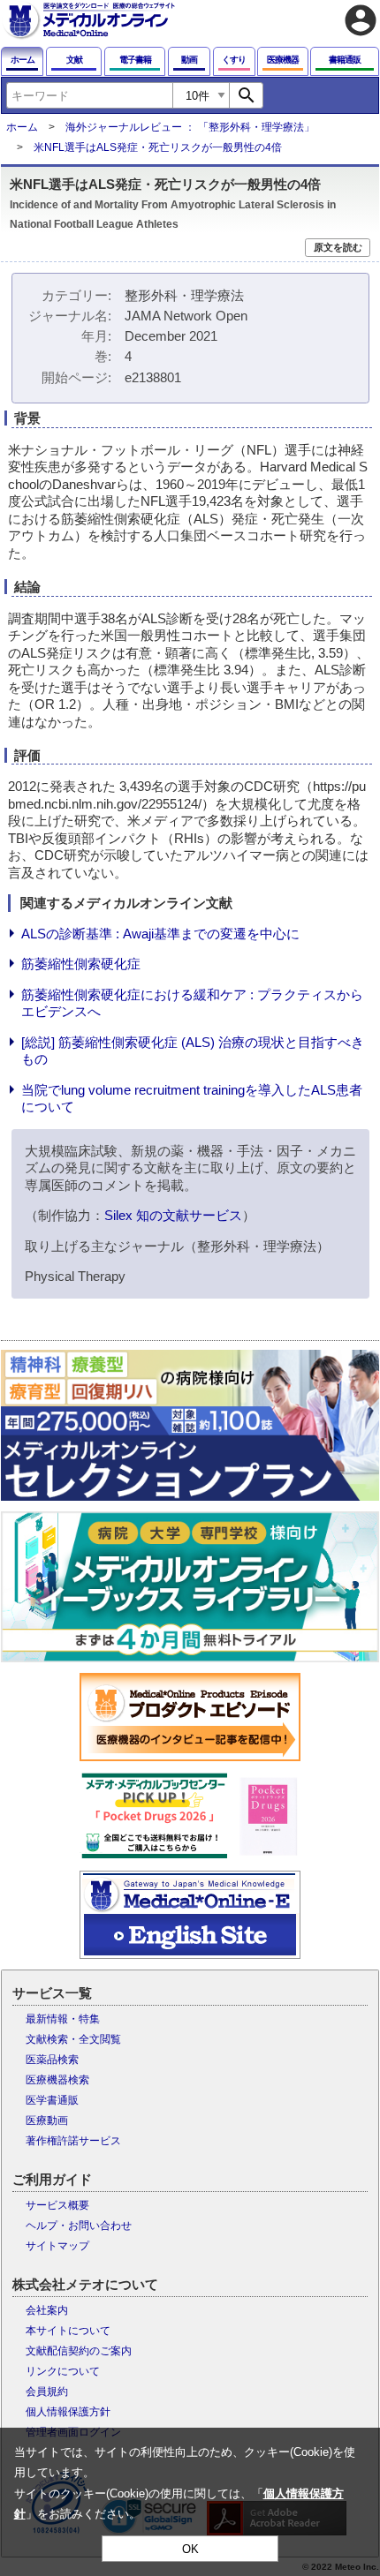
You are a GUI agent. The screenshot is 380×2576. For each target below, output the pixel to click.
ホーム (22, 127)
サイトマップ (57, 2246)
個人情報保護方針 (68, 2412)
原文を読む (338, 247)
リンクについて (63, 2371)
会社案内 (47, 2310)
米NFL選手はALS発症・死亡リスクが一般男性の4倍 (158, 147)
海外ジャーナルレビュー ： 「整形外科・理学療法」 (190, 127)
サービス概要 (57, 2205)
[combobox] (89, 95)
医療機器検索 (57, 2080)
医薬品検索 (52, 2060)
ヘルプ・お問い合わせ (79, 2226)
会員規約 (47, 2391)
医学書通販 (52, 2100)
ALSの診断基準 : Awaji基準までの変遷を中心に (160, 934)
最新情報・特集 (63, 2019)
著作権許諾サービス (73, 2141)
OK (190, 2549)
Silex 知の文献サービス (173, 1215)
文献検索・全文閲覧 (73, 2039)
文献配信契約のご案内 (79, 2351)
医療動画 (47, 2120)
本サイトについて (68, 2331)
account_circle (361, 20)
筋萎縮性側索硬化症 (81, 964)
